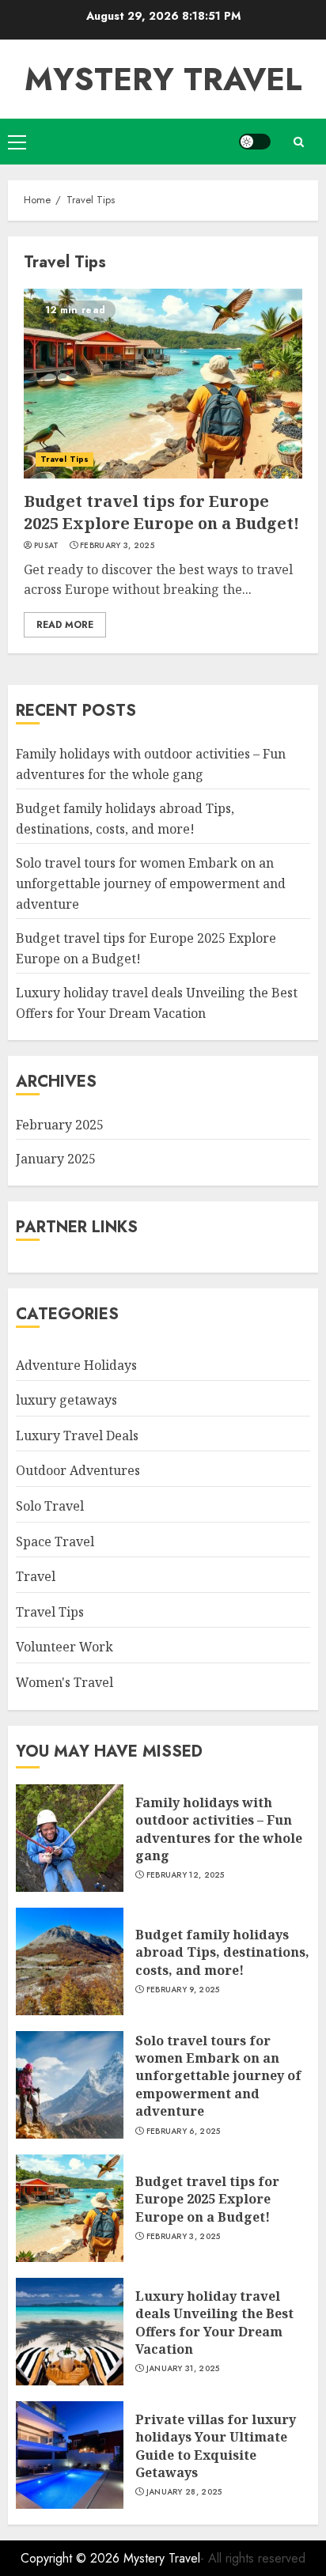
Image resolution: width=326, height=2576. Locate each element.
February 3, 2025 (117, 546)
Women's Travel (64, 1682)
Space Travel (55, 1541)
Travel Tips (64, 459)
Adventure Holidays (76, 1365)
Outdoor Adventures (78, 1470)
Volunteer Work (64, 1647)
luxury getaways (66, 1400)
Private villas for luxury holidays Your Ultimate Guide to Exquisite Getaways (216, 2446)
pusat (47, 546)
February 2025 (60, 1125)
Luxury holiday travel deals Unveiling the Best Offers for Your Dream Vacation (214, 2323)
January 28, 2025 (184, 2492)
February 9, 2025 (183, 1990)
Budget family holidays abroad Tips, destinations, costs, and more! (222, 1952)
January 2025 (56, 1159)
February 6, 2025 (184, 2132)
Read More (65, 625)
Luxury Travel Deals (77, 1436)
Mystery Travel (163, 79)
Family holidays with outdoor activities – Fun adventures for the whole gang (219, 1829)
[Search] (298, 142)
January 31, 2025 (183, 2369)
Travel (36, 1576)
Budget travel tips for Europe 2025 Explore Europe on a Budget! (161, 512)
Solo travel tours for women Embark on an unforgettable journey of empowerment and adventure (151, 883)
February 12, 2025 (186, 1875)
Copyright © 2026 (72, 2558)
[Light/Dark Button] (255, 142)
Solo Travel (50, 1506)
